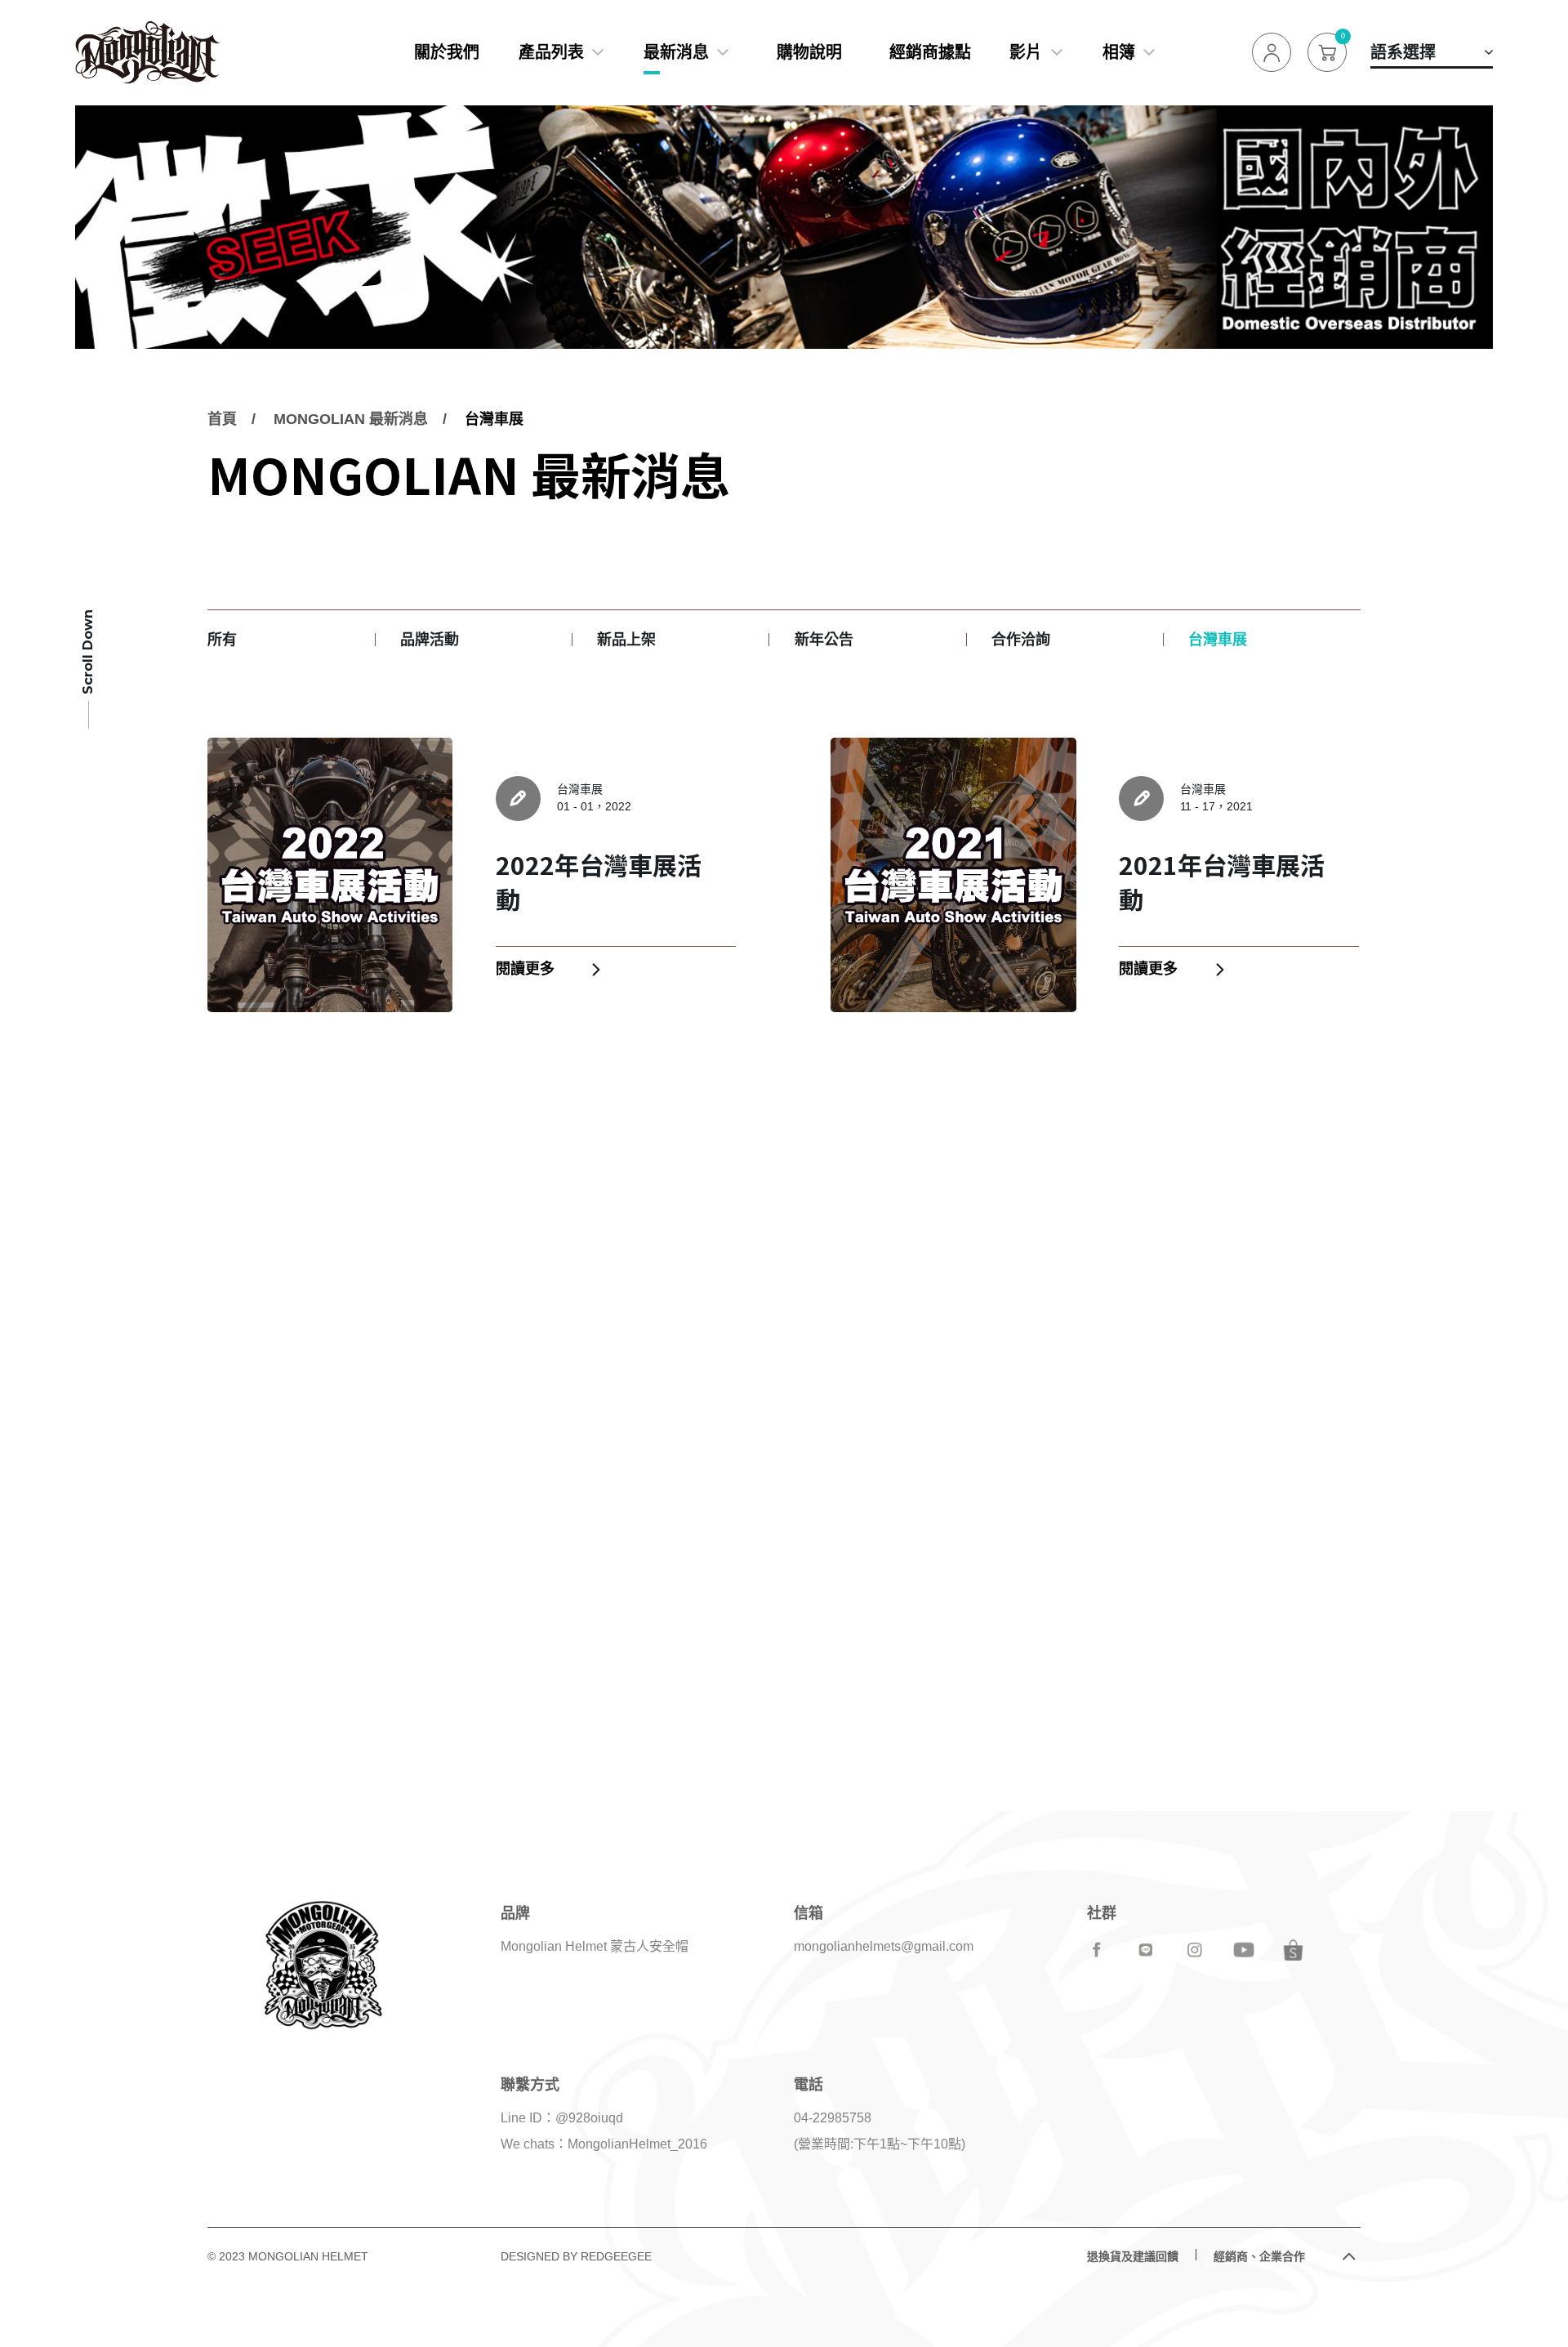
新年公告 (824, 640)
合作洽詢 (1021, 640)
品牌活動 (430, 640)
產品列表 (551, 52)
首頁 (222, 419)
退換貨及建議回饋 (1133, 2256)
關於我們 (447, 52)
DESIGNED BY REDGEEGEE (576, 2256)
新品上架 (626, 640)
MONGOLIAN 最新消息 (351, 419)
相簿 (1119, 52)
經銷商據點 (930, 52)
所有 (222, 640)
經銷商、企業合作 (1259, 2256)
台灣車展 (494, 419)
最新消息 (676, 52)
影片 (1026, 52)
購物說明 (809, 52)
